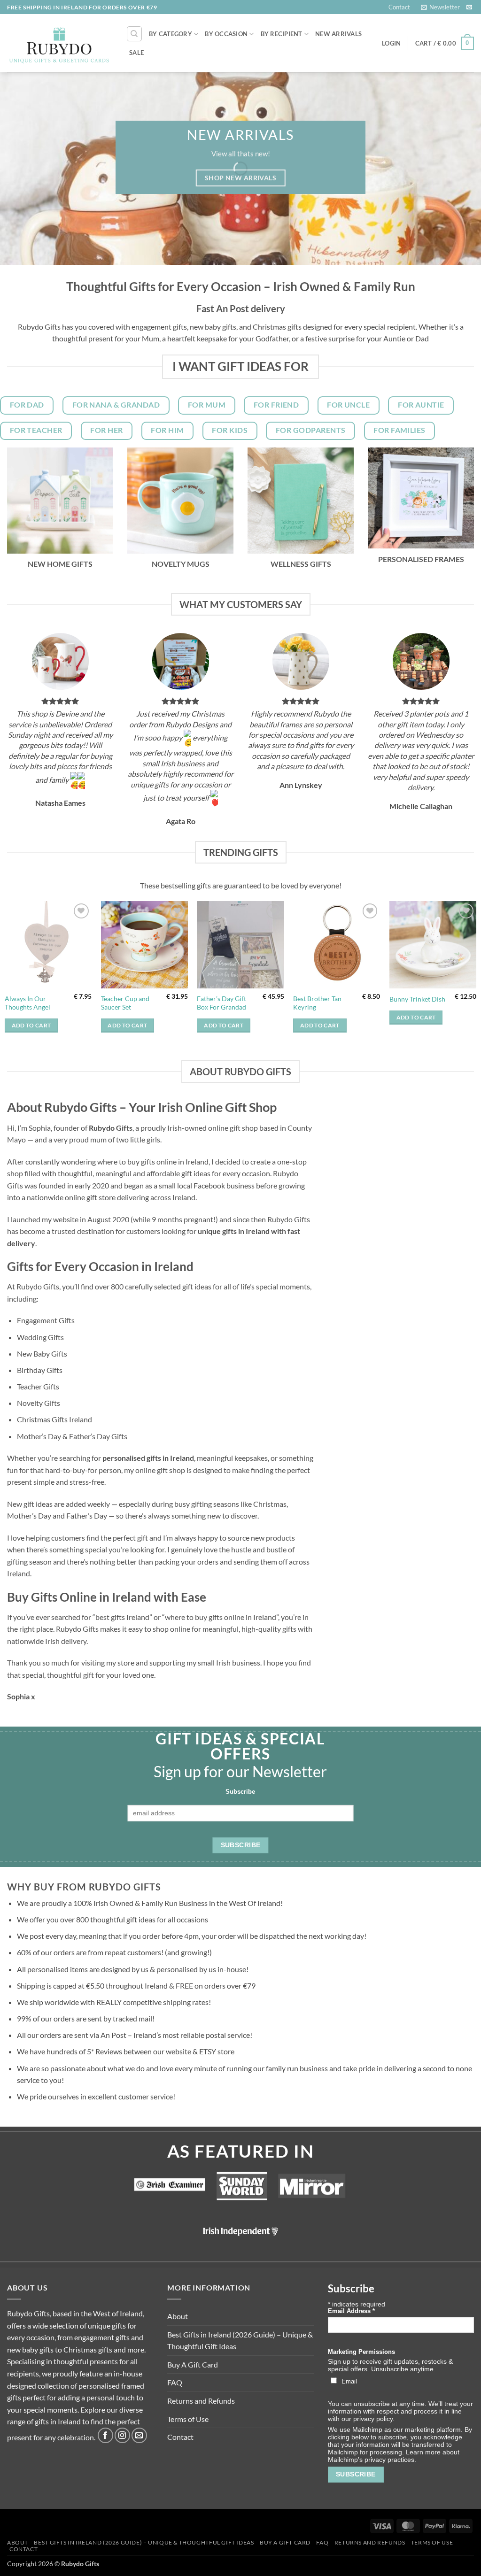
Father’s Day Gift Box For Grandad (221, 1003)
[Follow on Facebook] (105, 2435)
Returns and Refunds (201, 2401)
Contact (399, 7)
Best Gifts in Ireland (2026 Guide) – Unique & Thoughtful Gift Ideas (240, 2341)
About (178, 2316)
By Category (171, 34)
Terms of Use (188, 2419)
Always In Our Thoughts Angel (27, 1003)
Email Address (351, 2311)
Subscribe (240, 1792)
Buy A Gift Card (193, 2364)
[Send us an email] (469, 8)
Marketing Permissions (361, 2352)
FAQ (175, 2382)
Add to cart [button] (31, 1025)
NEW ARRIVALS (338, 34)
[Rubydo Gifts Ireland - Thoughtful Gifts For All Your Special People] (59, 44)
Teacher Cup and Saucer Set (125, 1003)
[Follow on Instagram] (122, 2435)
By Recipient (282, 34)
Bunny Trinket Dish (417, 999)
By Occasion (226, 34)
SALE (136, 53)
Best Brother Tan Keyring (317, 1003)
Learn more (423, 2452)
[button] (440, 7)
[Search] (134, 34)
